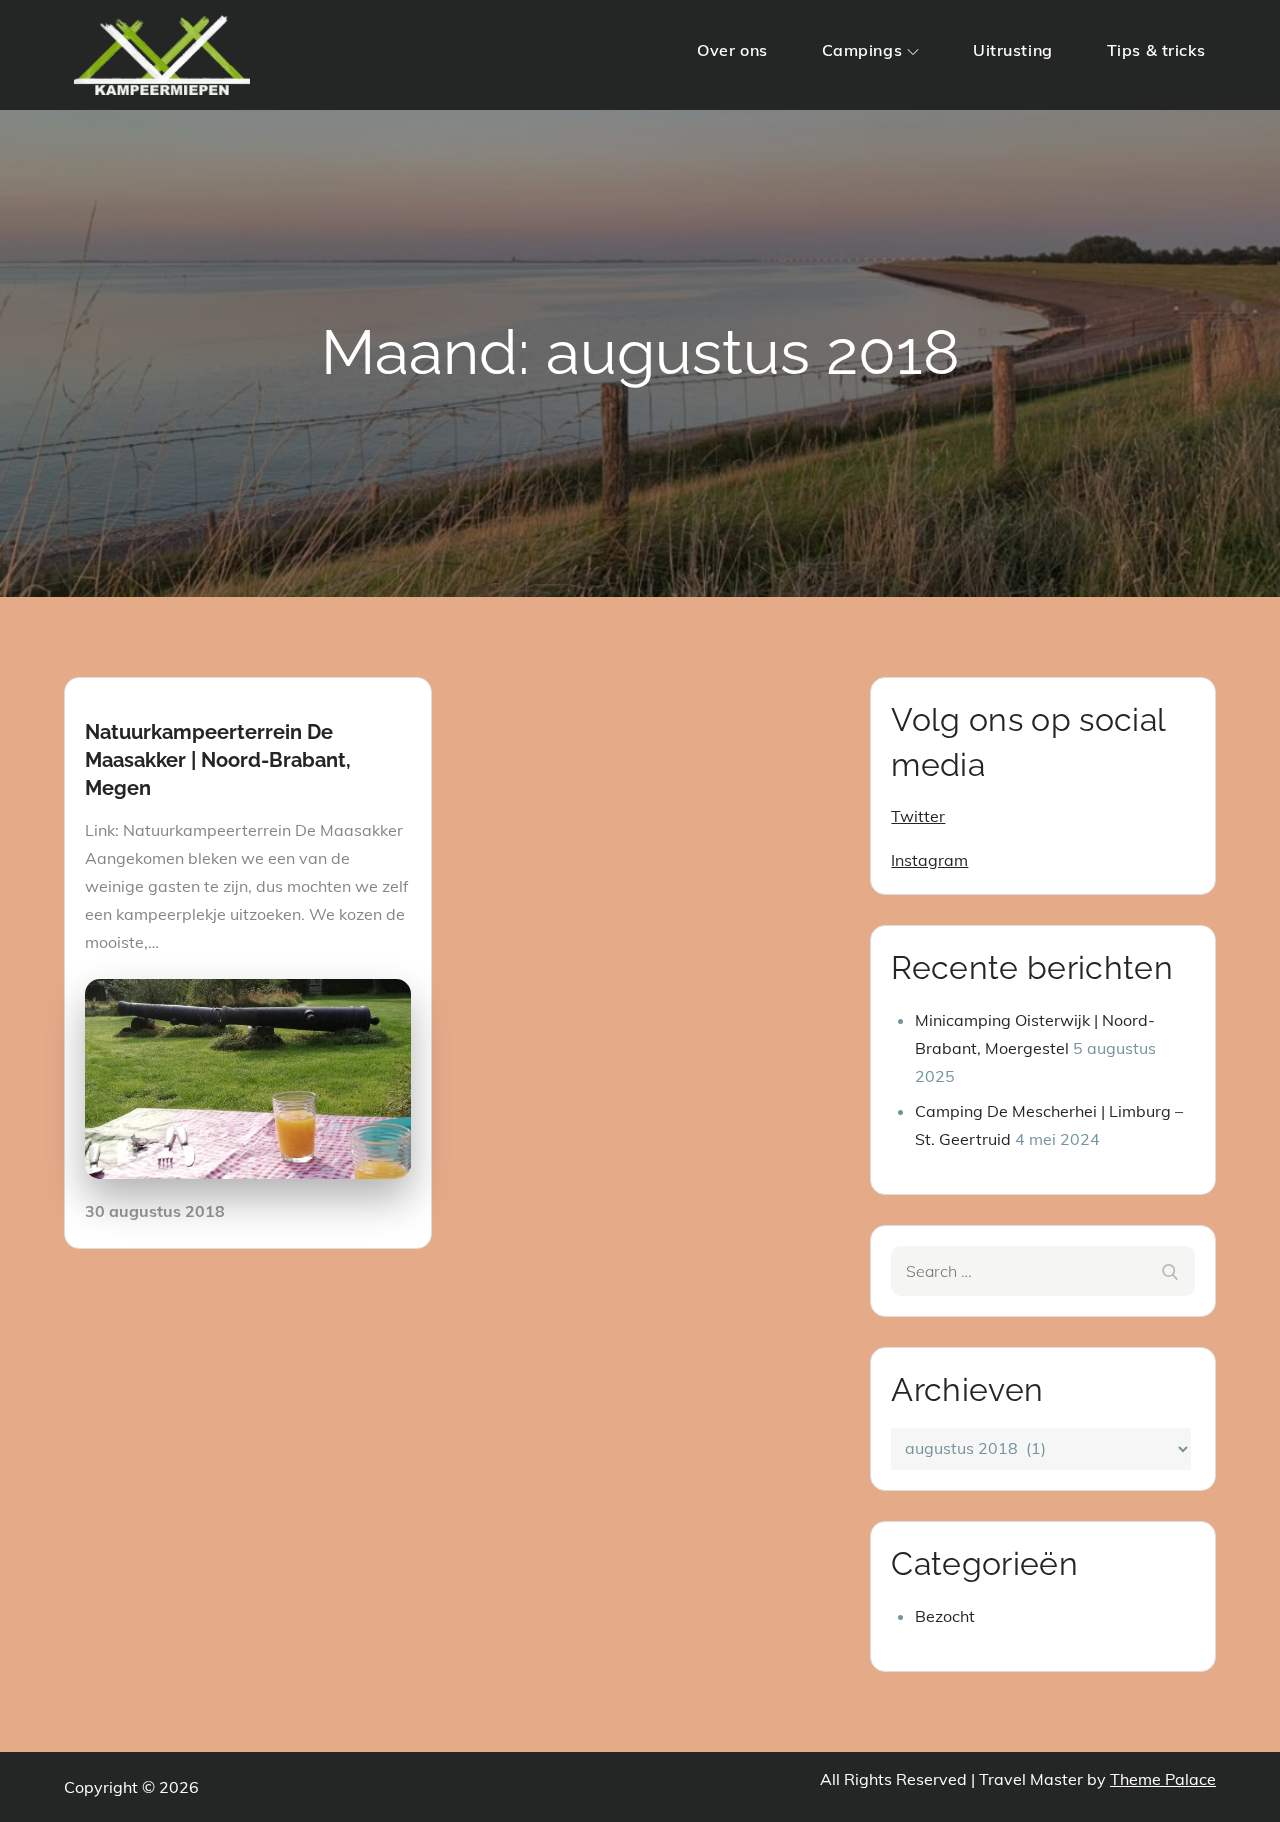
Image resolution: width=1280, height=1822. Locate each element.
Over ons (732, 50)
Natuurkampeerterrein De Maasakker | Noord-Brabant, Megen (218, 760)
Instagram (929, 860)
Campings (862, 50)
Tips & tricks (1156, 50)
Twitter (918, 816)
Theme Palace (1163, 1779)
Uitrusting (1013, 50)
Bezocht (945, 1616)
